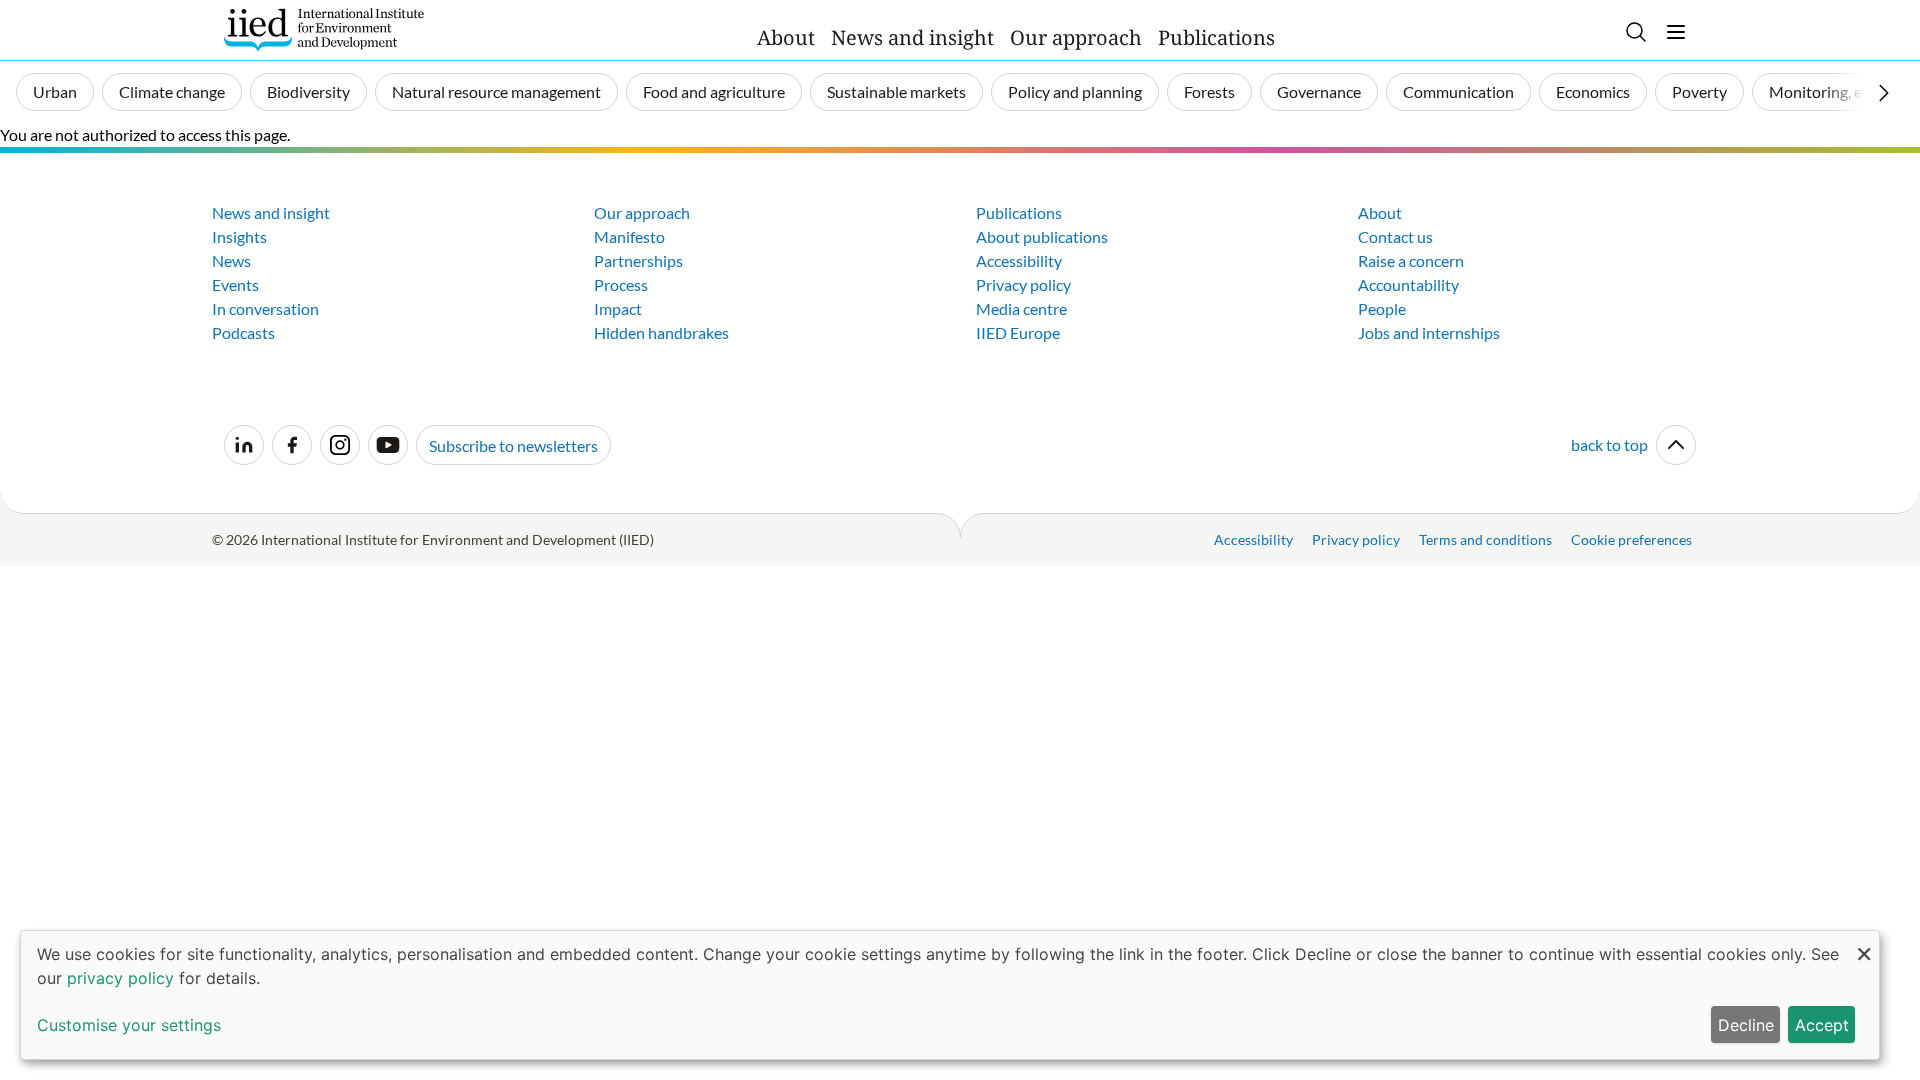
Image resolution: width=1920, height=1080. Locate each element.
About (786, 37)
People (1382, 308)
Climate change (172, 91)
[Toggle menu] (1676, 32)
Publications (1216, 37)
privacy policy (120, 978)
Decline (1746, 1025)
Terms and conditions (1485, 539)
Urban (55, 91)
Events (235, 284)
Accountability (1408, 284)
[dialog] (950, 995)
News (231, 260)
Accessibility (1019, 260)
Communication (1458, 91)
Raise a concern (1411, 260)
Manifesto (629, 236)
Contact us (1395, 236)
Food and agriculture (714, 91)
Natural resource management (496, 91)
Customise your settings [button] (129, 1025)
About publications (1042, 236)
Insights (239, 236)
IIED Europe (1018, 332)
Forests (1209, 91)
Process (621, 284)
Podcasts (243, 332)
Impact (618, 308)
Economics (1593, 91)
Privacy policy (1023, 284)
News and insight (912, 37)
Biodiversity (308, 91)
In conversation (265, 308)
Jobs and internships (1429, 332)
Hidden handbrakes (661, 332)
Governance (1319, 91)
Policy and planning (1075, 91)
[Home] (324, 30)
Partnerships (638, 260)
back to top (1609, 444)
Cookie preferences (1631, 539)
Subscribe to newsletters (513, 445)
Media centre (1021, 308)
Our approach (1076, 37)
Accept (1822, 1025)
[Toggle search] (1636, 32)
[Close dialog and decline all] (1864, 943)
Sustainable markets (896, 91)
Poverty (1699, 91)
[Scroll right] (1884, 93)
